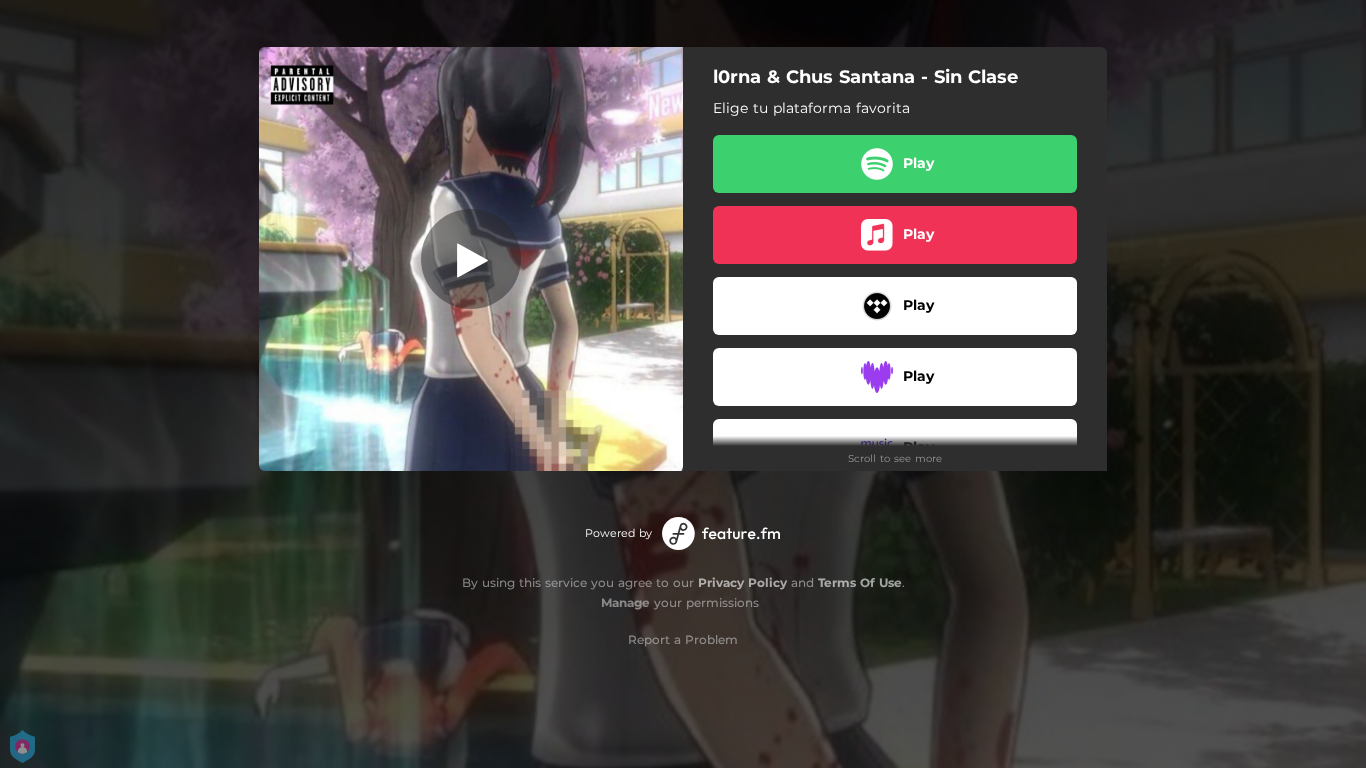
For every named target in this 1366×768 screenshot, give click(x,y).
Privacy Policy (742, 582)
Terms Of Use (860, 582)
